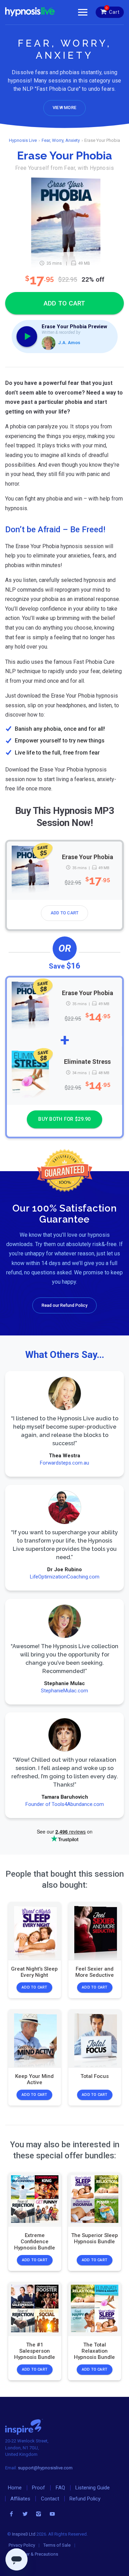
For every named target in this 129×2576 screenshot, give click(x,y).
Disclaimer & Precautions (33, 2554)
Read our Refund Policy (64, 1305)
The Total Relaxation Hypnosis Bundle (94, 2351)
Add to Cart (65, 913)
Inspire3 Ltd (24, 2534)
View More (64, 108)
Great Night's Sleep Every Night (34, 1972)
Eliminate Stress (87, 1062)
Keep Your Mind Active (34, 2079)
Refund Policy (85, 2499)
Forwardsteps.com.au (64, 1463)
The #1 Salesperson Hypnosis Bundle (35, 2351)
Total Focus (95, 2076)
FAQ (60, 2488)
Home (15, 2488)
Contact (50, 2499)
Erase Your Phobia (88, 857)
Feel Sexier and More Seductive (95, 1972)
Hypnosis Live (23, 140)
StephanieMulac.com (64, 1690)
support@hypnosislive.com (45, 2468)
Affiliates (20, 2499)
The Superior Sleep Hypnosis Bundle (95, 2238)
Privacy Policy (22, 2545)
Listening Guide (93, 2488)
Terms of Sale (57, 2545)
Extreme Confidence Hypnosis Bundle (35, 2242)
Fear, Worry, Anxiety (61, 140)
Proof (39, 2488)
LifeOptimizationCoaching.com (65, 1576)
